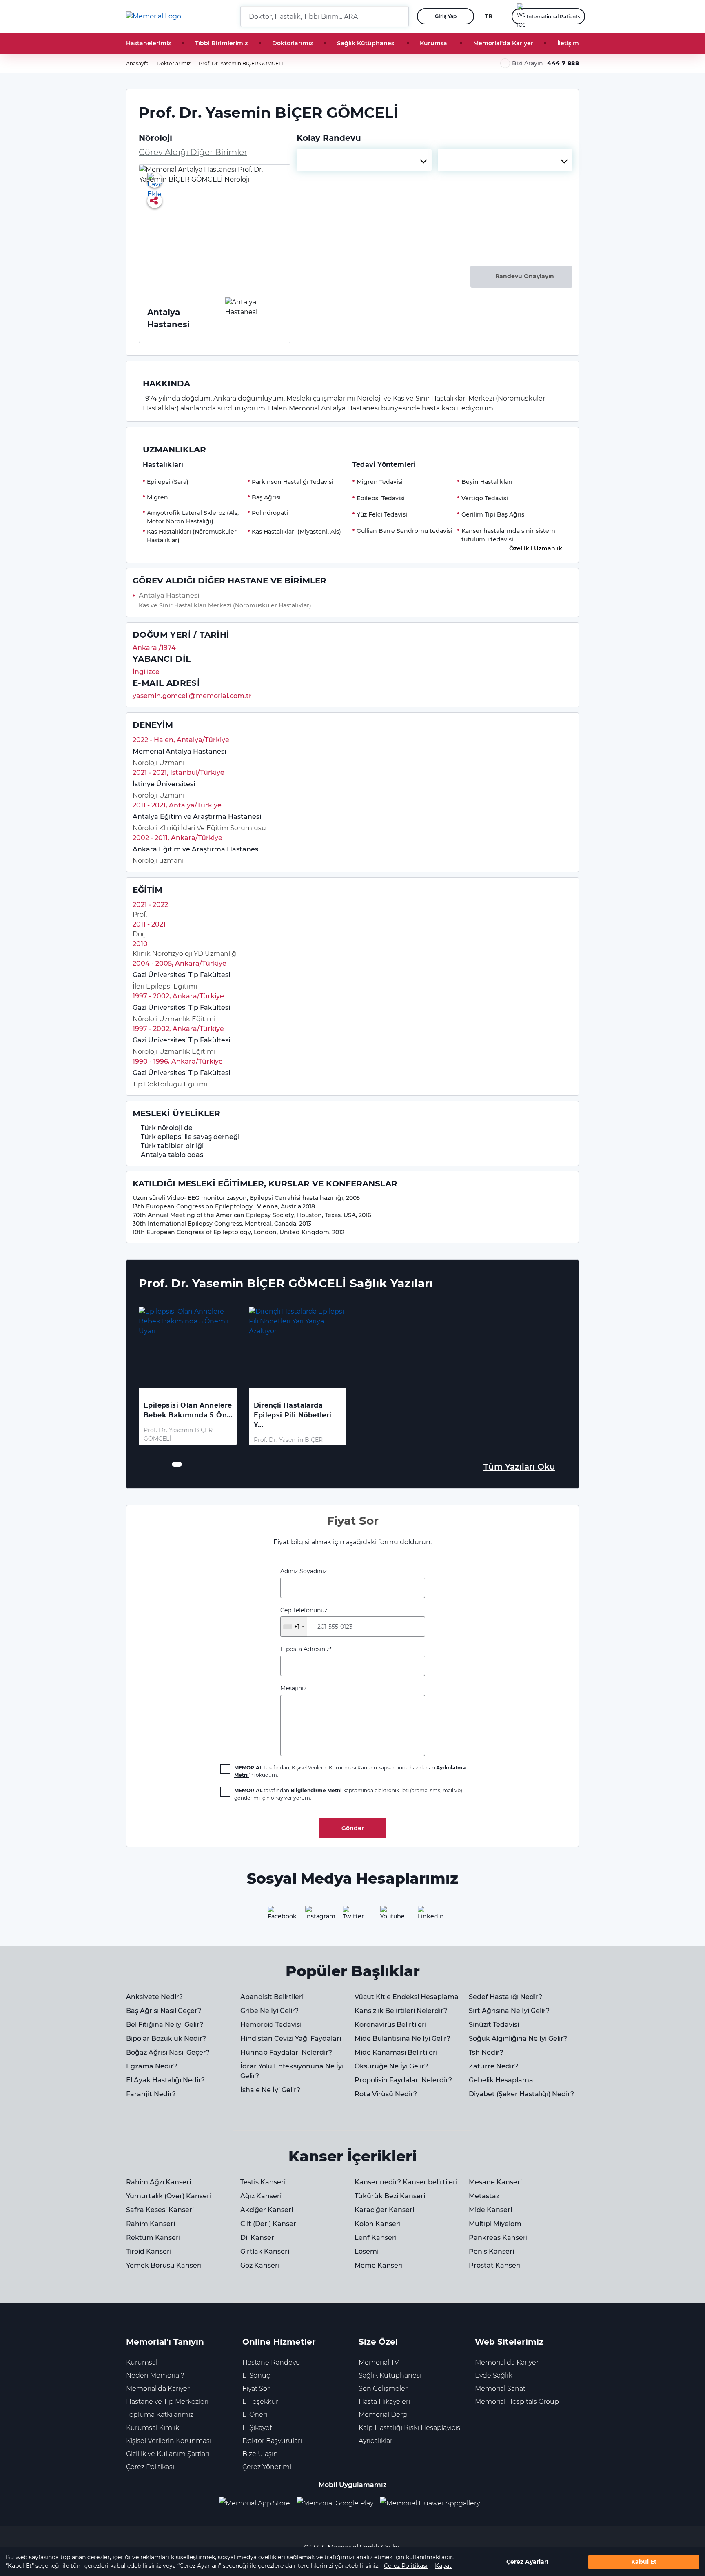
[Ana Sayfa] (154, 16)
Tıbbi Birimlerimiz (221, 43)
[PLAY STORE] (335, 2503)
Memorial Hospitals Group (517, 2402)
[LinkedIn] (428, 1915)
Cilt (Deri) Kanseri (269, 2224)
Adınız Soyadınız (304, 1571)
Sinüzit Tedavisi (494, 2025)
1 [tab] (174, 1464)
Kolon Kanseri (378, 2224)
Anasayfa (137, 63)
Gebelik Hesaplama (501, 2080)
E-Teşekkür (260, 2402)
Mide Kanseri (490, 2210)
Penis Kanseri (491, 2251)
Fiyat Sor (256, 2389)
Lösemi (367, 2251)
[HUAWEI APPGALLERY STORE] (433, 2503)
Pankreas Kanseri (498, 2238)
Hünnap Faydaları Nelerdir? (286, 2052)
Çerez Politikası (406, 2566)
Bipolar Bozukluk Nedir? (166, 2038)
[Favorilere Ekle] (155, 180)
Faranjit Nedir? (151, 2094)
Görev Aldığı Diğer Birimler (193, 152)
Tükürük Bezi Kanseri (390, 2196)
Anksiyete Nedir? (154, 1997)
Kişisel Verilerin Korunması (169, 2441)
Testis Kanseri (263, 2182)
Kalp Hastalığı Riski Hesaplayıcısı (410, 2428)
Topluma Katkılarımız (160, 2415)
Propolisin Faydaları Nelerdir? (403, 2080)
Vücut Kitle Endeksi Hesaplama (407, 1997)
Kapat (443, 2566)
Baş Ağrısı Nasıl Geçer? (164, 2011)
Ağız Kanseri (261, 2196)
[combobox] (364, 160)
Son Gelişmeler (383, 2389)
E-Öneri (255, 2415)
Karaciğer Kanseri (384, 2210)
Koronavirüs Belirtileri (390, 2025)
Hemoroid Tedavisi (271, 2025)
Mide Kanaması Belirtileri (396, 2052)
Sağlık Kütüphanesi (366, 43)
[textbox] (364, 160)
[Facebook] (277, 1915)
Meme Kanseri (379, 2265)
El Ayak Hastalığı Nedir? (165, 2080)
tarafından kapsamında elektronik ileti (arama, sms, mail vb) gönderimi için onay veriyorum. (348, 1794)
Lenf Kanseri (376, 2238)
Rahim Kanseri (151, 2224)
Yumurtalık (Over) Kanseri (169, 2196)
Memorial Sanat (500, 2389)
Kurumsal (434, 43)
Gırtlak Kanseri (265, 2251)
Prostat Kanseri (495, 2265)
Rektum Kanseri (153, 2238)
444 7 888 (563, 63)
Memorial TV (379, 2362)
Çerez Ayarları (527, 2562)
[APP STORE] (258, 2503)
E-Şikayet (257, 2428)
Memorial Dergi (384, 2415)
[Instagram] (315, 1915)
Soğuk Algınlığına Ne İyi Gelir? (518, 2038)
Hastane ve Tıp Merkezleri (167, 2402)
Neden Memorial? (155, 2375)
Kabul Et (644, 2562)
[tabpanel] (188, 1376)
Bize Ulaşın (260, 2454)
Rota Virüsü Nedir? (386, 2094)
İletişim (568, 43)
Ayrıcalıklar (376, 2441)
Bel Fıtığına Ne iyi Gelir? (165, 2025)
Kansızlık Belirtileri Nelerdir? (401, 2011)
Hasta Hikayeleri (384, 2402)
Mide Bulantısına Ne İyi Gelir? (402, 2038)
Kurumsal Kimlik (153, 2428)
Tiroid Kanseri (149, 2251)
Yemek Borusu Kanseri (164, 2265)
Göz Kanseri (260, 2265)
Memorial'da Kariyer (503, 43)
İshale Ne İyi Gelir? (270, 2090)
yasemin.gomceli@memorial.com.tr (192, 696)
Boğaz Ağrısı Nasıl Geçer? (168, 2052)
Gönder (353, 1828)
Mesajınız (293, 1688)
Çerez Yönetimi (267, 2467)
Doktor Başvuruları (272, 2441)
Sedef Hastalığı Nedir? (505, 1997)
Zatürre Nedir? (493, 2066)
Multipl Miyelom (495, 2224)
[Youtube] (390, 1915)
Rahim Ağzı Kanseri (159, 2182)
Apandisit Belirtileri (272, 1997)
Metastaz (484, 2196)
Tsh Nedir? (486, 2052)
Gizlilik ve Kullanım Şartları (168, 2454)
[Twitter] (352, 1915)
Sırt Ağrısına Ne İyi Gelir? (509, 2011)
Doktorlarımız (293, 43)
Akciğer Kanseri (267, 2210)
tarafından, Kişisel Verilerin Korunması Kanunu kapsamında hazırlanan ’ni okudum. (350, 1771)
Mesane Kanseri (495, 2182)
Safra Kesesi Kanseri (160, 2210)
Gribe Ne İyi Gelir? (269, 2011)
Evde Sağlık (493, 2375)
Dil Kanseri (258, 2238)
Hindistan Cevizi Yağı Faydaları (291, 2038)
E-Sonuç (256, 2375)
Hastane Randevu (271, 2362)
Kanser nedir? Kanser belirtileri (406, 2182)
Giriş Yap (446, 16)
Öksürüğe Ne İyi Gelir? (391, 2066)
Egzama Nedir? (152, 2066)
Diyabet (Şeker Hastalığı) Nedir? (521, 2094)
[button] (399, 16)
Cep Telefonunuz (304, 1618)
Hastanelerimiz (149, 43)
